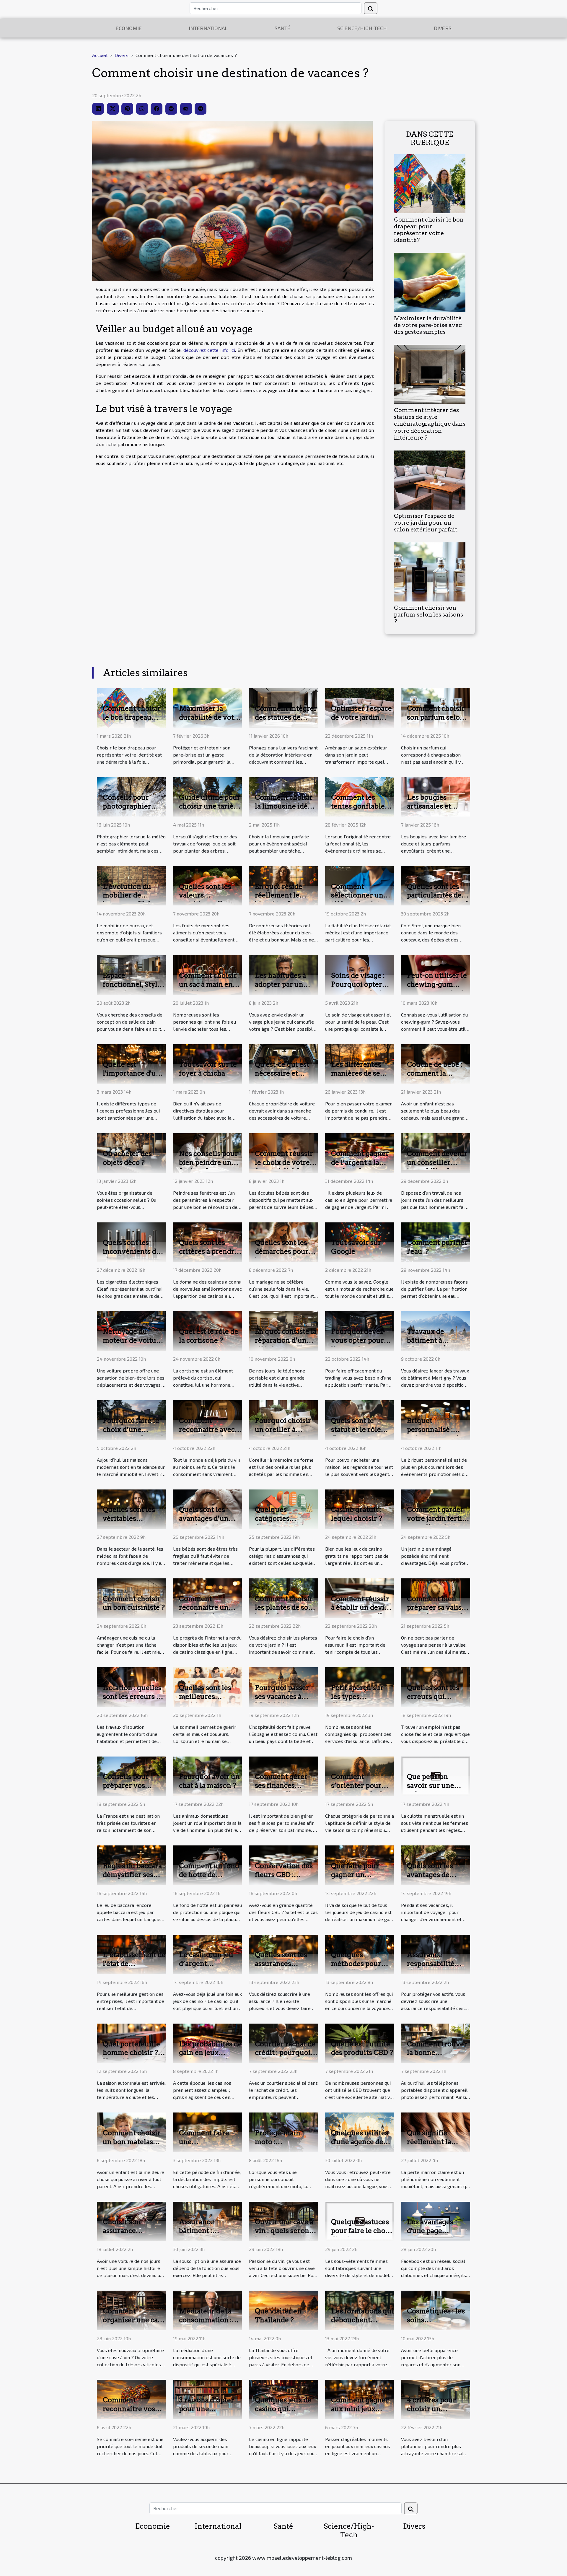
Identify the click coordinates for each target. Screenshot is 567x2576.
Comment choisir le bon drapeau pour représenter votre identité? (429, 230)
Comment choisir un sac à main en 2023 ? (208, 984)
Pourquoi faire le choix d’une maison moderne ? (133, 1430)
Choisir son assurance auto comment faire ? (127, 2235)
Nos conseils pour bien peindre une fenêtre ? (208, 1162)
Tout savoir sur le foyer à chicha (208, 1069)
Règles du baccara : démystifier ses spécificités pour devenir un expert (134, 1879)
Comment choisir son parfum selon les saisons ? (428, 615)
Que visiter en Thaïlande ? (278, 2315)
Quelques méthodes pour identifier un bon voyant (359, 1968)
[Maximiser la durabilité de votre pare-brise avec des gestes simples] (430, 282)
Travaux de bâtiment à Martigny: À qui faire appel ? (434, 1345)
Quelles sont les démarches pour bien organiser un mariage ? (284, 1256)
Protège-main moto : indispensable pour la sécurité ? (283, 2146)
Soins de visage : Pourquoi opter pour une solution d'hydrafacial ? (361, 989)
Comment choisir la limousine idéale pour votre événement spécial (286, 811)
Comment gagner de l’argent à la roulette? (360, 1162)
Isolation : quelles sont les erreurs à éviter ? (132, 1697)
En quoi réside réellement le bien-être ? (279, 895)
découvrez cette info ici (209, 350)
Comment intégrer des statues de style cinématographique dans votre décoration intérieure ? (430, 424)
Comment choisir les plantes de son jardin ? (284, 1608)
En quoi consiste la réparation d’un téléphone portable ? (286, 1345)
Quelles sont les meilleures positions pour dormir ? (205, 1701)
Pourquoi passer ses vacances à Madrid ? (282, 1697)
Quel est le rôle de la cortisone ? (209, 1336)
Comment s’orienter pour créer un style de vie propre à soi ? (359, 1790)
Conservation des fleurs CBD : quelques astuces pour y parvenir (284, 1879)
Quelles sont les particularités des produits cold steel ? (438, 900)
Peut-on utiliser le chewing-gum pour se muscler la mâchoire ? (437, 989)
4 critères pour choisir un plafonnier (431, 2409)
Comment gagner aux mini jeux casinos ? (360, 2409)
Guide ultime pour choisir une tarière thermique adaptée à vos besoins (210, 811)
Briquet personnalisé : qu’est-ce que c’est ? (438, 1434)
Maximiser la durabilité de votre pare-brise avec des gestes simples (428, 325)
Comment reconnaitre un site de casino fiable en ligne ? (205, 1612)
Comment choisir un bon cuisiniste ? (134, 1603)
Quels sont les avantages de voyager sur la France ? (430, 1879)
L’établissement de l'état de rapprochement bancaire (134, 1968)
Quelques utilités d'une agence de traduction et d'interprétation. (360, 2146)
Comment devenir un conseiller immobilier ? (437, 1162)
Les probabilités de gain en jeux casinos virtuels (210, 2053)
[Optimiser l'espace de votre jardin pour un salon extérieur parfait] (430, 479)
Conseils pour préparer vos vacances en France (126, 1790)
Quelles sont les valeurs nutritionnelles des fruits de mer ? (209, 900)
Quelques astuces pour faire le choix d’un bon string (361, 2231)
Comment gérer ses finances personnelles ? (281, 1785)
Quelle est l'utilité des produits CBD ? (362, 2048)
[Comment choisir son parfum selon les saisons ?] (430, 571)
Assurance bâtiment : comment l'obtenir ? (210, 2235)
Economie (129, 28)
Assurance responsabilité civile (431, 1964)
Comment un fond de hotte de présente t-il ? (209, 1875)
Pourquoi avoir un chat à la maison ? (209, 1781)
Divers (443, 28)
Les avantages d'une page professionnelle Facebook (433, 2235)
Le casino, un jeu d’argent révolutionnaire (206, 1964)
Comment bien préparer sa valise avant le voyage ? (436, 1608)
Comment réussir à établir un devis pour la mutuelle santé (360, 1612)
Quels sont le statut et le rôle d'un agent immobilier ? (356, 1434)
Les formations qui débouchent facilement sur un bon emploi (362, 2324)
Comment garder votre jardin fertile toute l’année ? (438, 1518)
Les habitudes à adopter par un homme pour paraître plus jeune (286, 989)
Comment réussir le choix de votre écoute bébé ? (284, 1162)
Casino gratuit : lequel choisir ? (357, 1514)
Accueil (100, 55)
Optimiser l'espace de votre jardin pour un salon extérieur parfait (426, 523)
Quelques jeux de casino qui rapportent (283, 2409)
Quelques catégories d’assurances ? (279, 1518)
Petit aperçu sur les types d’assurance (357, 1697)
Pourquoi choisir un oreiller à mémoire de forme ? (286, 1434)
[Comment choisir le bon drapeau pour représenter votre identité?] (430, 183)
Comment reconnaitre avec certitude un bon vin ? (207, 1434)
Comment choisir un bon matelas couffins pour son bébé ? (132, 2146)
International (208, 28)
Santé (282, 28)
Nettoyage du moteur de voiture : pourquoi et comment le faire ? (133, 1345)
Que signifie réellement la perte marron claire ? (429, 2146)
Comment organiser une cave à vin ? (134, 2320)
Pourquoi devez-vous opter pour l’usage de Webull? (358, 1345)
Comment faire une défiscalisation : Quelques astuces (208, 2146)
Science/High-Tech (362, 28)
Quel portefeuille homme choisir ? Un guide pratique (133, 2053)
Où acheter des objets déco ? (127, 1158)
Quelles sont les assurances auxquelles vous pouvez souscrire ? (286, 1968)
